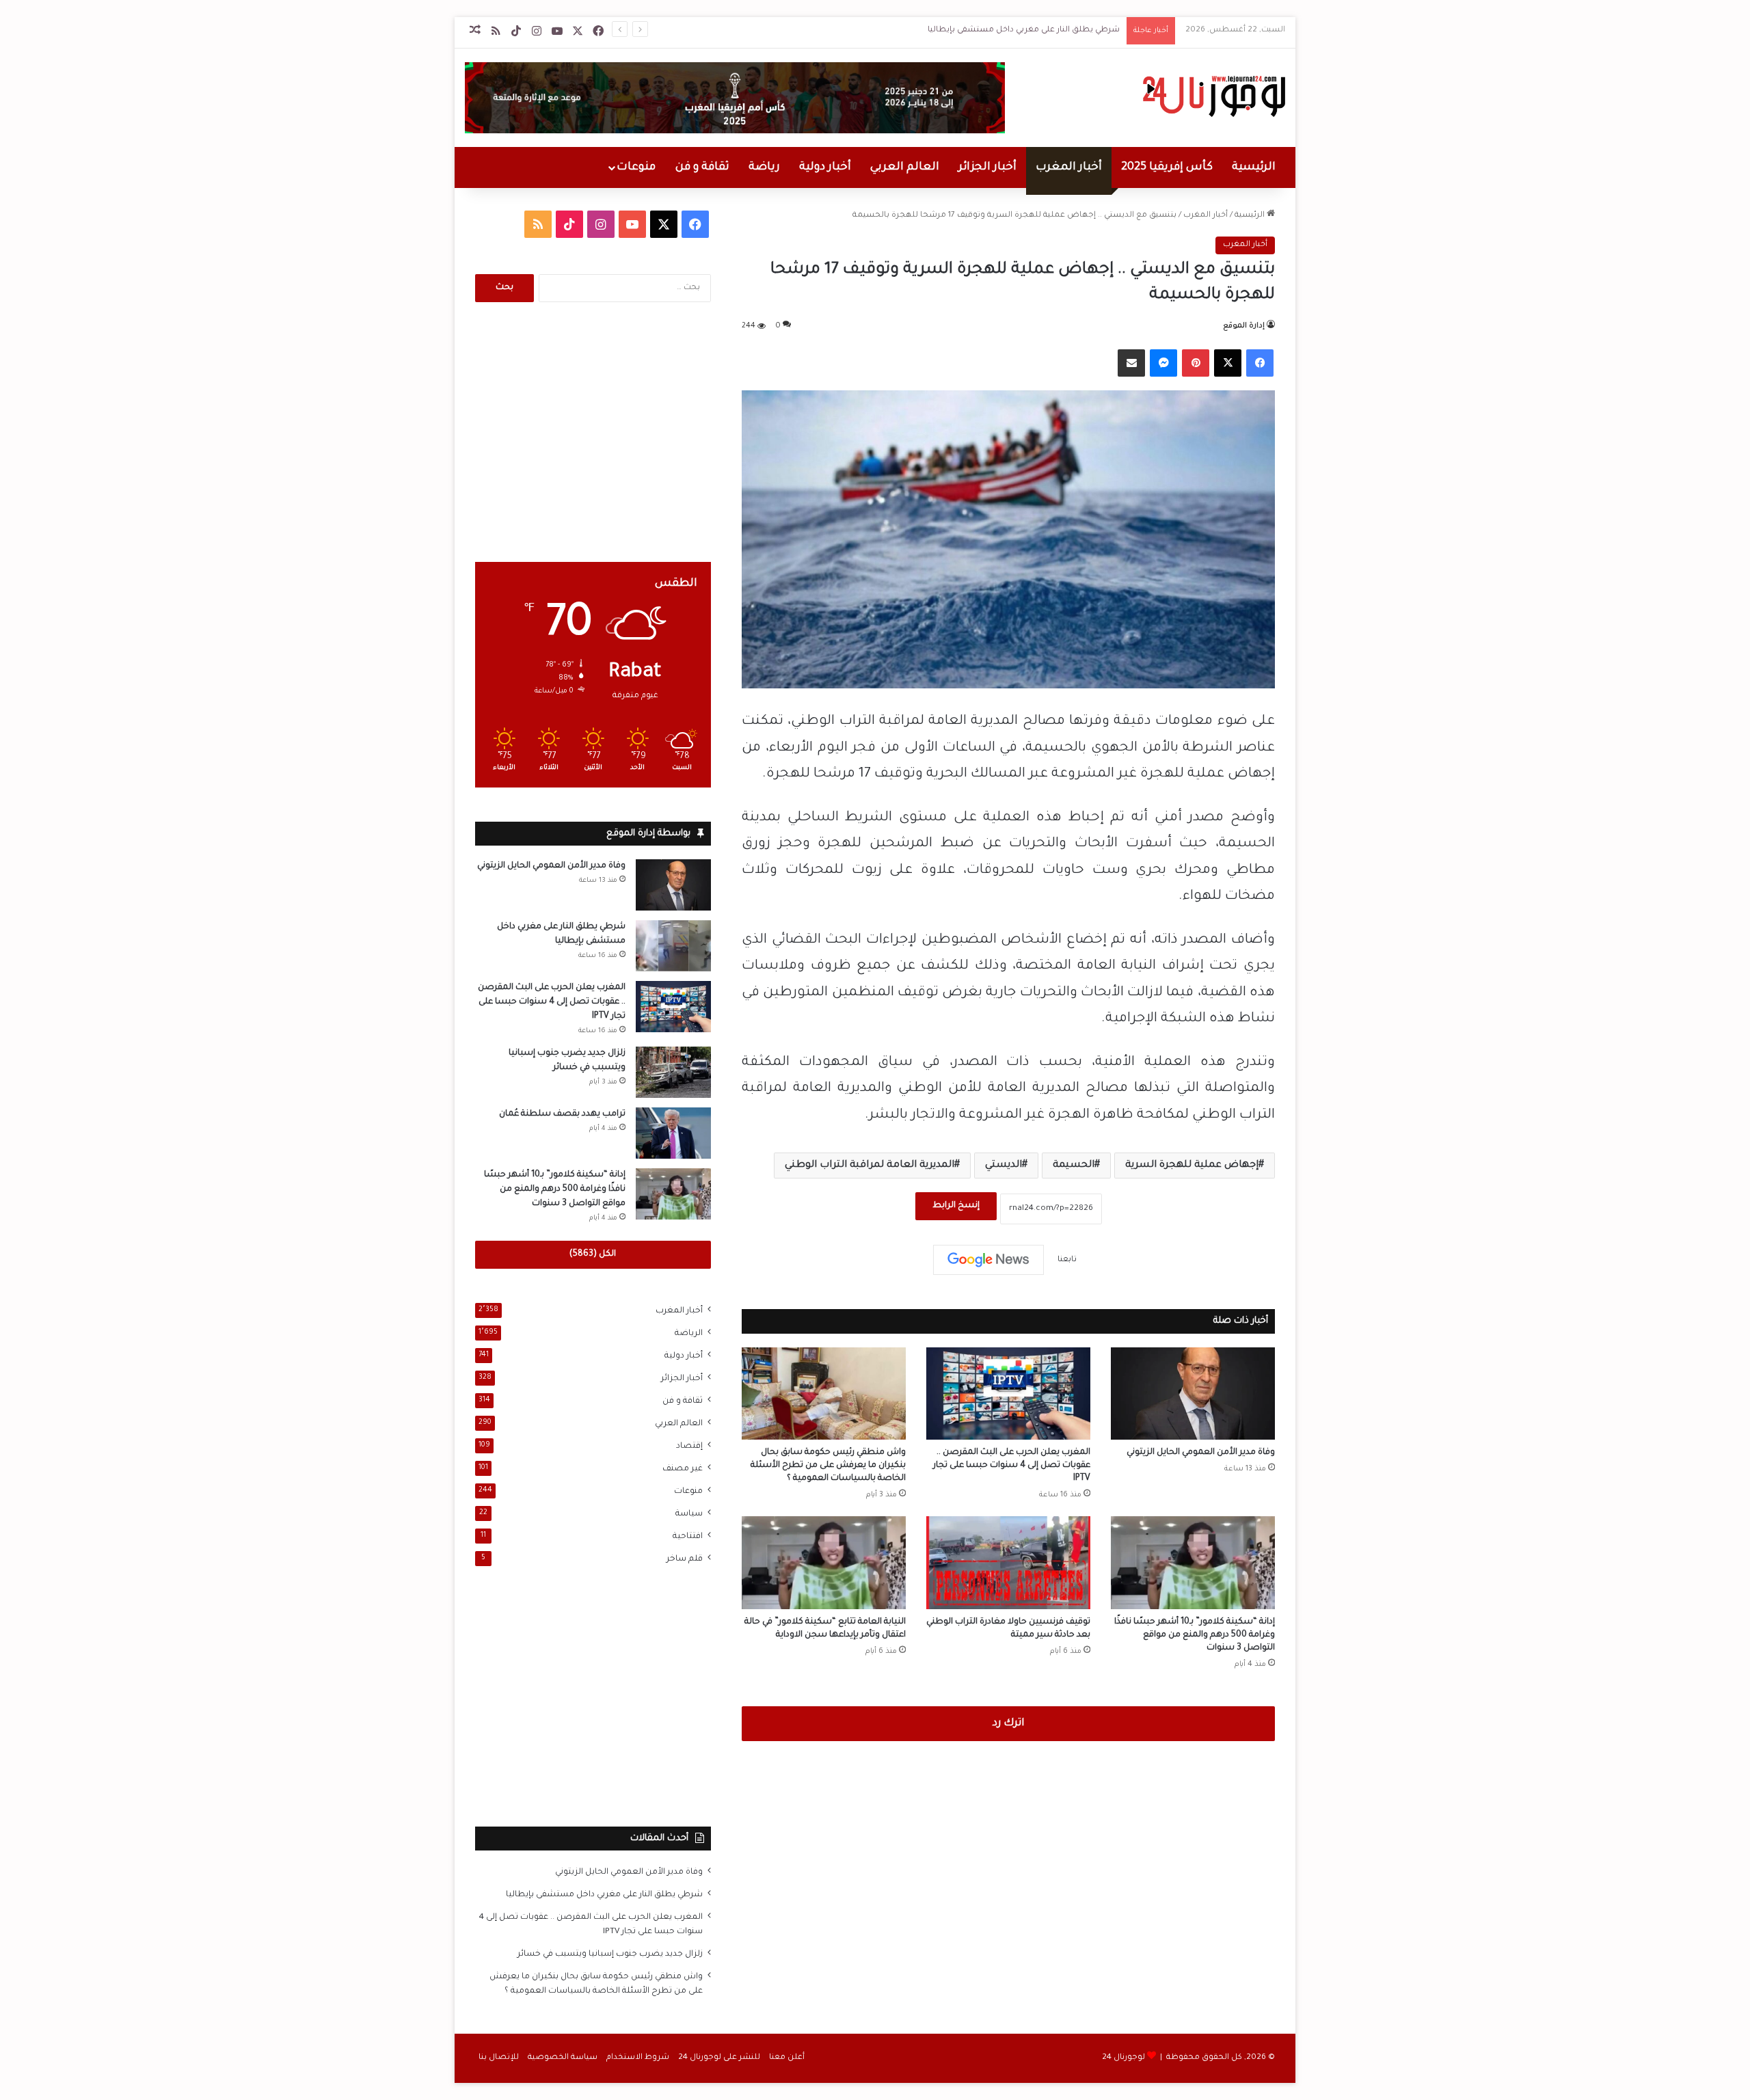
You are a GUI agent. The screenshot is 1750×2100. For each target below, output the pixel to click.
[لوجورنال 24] (1212, 96)
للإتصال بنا (499, 2058)
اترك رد (1008, 1724)
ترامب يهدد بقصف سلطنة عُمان (562, 1114)
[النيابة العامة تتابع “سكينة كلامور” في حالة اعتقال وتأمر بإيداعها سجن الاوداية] (824, 1562)
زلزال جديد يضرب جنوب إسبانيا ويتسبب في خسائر (610, 1954)
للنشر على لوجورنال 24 (719, 2058)
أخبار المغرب (1069, 167)
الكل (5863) (593, 1254)
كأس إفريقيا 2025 (1167, 167)
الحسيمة (1074, 1166)
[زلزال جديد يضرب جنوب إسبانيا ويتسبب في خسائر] (673, 1072)
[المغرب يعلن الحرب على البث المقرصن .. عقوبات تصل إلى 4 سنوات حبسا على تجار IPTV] (1008, 1394)
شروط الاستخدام (638, 2058)
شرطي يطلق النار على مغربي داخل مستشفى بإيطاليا (1024, 30)
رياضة (764, 167)
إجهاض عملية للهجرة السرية (1192, 1166)
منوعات (636, 167)
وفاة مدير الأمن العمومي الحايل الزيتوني (1201, 1453)
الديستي (1004, 1166)
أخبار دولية (825, 167)
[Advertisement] (593, 432)
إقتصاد (689, 1446)
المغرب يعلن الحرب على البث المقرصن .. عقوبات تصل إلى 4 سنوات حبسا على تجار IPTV (1012, 1466)
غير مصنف (683, 1469)
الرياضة (689, 1334)
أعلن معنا (787, 2058)
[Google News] (988, 1260)
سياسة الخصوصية (563, 2058)
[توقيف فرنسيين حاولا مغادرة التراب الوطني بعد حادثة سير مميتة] (1008, 1562)
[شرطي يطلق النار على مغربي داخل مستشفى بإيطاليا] (673, 946)
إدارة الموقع (1244, 326)
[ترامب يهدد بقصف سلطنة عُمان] (673, 1133)
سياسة (689, 1514)
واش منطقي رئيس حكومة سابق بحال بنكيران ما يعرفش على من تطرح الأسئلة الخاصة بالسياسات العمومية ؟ (828, 1466)
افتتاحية (688, 1537)
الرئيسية (1254, 167)
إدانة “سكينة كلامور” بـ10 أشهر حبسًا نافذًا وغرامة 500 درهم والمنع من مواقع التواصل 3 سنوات (1195, 1635)
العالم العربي (905, 167)
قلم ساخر (685, 1559)
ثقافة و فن (702, 167)
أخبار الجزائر (987, 167)
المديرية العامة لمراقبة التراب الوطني (870, 1166)
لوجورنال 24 (1123, 2058)
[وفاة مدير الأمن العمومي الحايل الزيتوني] (1193, 1394)
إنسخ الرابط (956, 1206)
